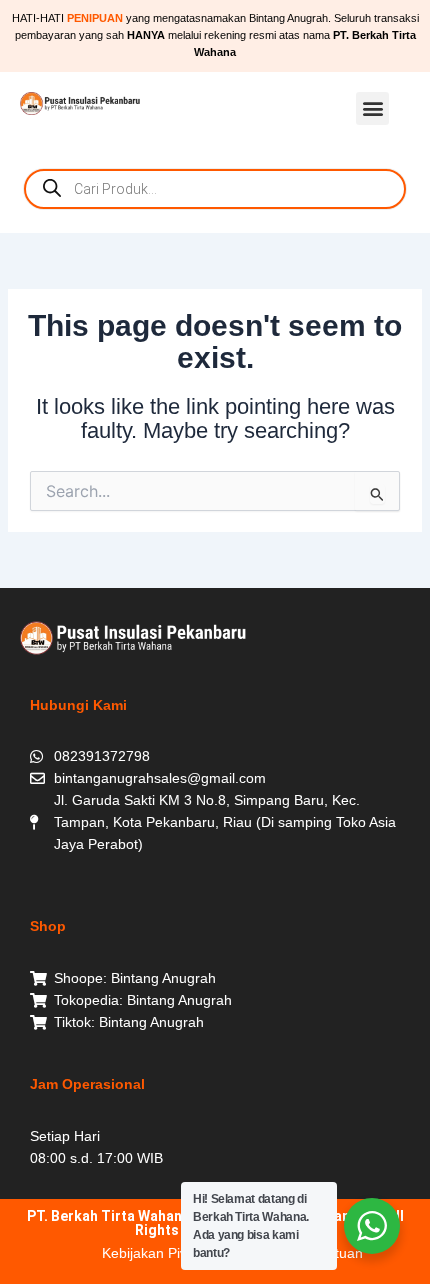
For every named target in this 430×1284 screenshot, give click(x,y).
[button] (372, 108)
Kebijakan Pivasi (153, 1253)
